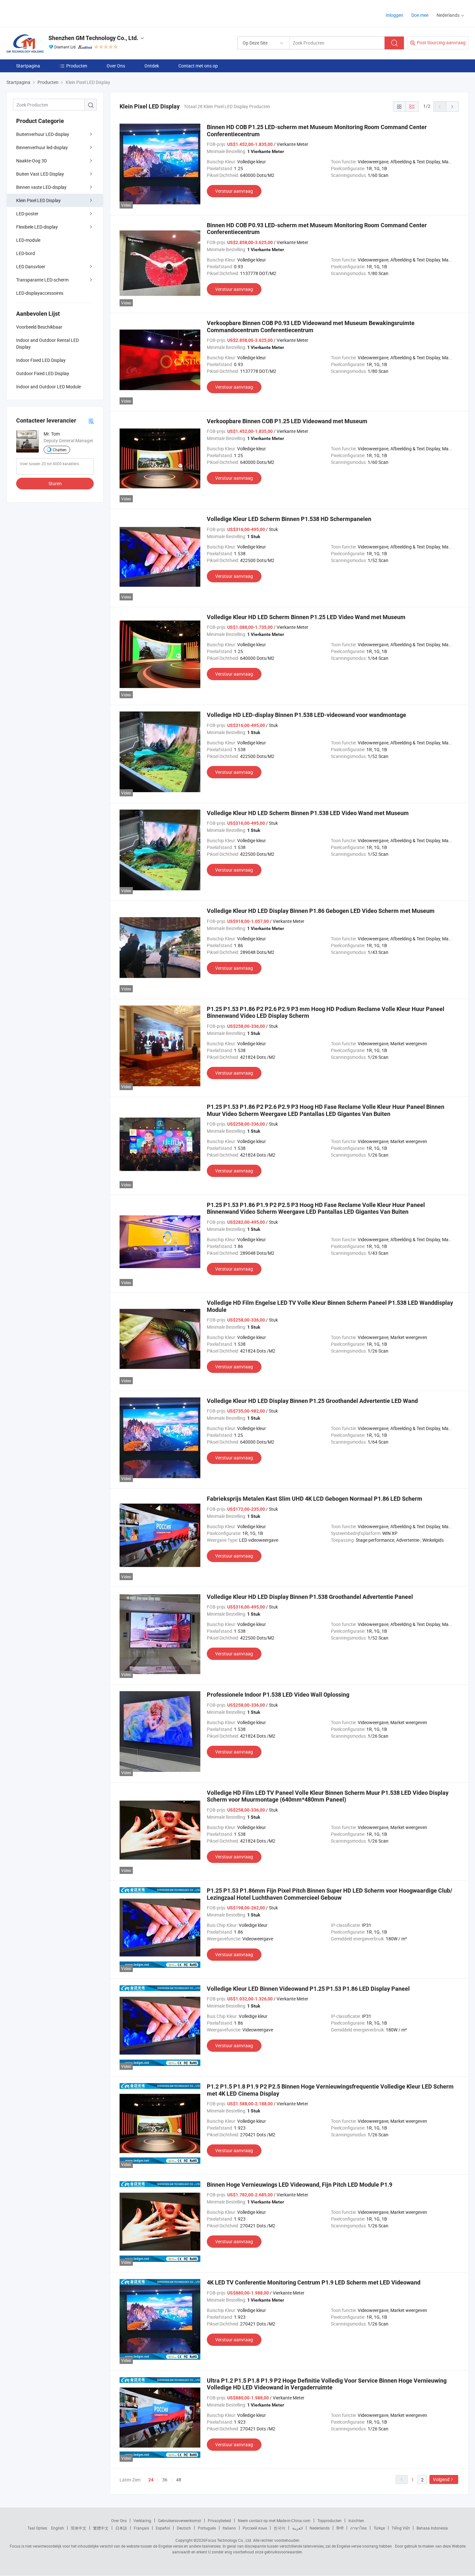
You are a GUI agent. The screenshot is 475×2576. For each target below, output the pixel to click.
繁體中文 (101, 2528)
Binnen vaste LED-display (41, 187)
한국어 (280, 2528)
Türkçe (379, 2528)
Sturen (55, 483)
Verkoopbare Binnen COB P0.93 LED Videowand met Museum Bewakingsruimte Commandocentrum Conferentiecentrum (311, 327)
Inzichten (356, 2520)
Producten (77, 66)
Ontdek (152, 66)
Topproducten (329, 2520)
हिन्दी (340, 2528)
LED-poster (27, 214)
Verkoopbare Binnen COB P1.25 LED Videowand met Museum (287, 421)
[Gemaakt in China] (48, 13)
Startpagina (28, 66)
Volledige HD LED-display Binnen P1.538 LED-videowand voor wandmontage (306, 715)
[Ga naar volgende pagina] (452, 107)
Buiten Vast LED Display (40, 174)
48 (179, 2480)
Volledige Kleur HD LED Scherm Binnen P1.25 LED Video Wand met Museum (306, 617)
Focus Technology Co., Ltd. (229, 2540)
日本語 (121, 2528)
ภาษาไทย (359, 2528)
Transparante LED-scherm (42, 280)
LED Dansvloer (31, 266)
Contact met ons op (198, 66)
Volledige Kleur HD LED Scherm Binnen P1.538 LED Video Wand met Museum (308, 813)
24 (151, 2480)
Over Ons (116, 66)
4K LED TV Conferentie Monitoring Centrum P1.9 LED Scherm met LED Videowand (314, 2282)
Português (207, 2528)
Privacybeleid (219, 2520)
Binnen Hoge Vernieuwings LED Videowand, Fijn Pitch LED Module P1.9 (300, 2185)
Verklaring (142, 2520)
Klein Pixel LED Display (38, 200)
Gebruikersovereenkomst (179, 2520)
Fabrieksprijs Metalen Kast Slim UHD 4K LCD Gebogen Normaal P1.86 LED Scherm (315, 1499)
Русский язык (255, 2528)
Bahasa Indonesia (432, 2528)
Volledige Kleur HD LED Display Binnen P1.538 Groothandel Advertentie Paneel (310, 1597)
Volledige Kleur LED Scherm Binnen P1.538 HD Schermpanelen (289, 519)
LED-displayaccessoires (40, 293)
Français (141, 2528)
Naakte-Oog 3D (32, 161)
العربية (297, 2528)
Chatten (60, 450)
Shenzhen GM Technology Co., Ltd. (93, 38)
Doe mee (420, 15)
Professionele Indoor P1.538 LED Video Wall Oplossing (278, 1695)
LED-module (28, 240)
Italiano (229, 2528)
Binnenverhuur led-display (42, 147)
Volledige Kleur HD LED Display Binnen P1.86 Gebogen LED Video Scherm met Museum (321, 911)
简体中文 (79, 2528)
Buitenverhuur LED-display (43, 134)
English (58, 2528)
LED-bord (26, 253)
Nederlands (320, 2528)
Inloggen (395, 15)
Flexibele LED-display (37, 227)
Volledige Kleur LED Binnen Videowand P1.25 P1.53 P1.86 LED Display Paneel (308, 1989)
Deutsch (184, 2528)
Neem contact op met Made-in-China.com (274, 2520)
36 (165, 2480)
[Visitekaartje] (91, 421)
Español (163, 2528)
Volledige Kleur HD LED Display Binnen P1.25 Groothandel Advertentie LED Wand (312, 1401)
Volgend (441, 2479)
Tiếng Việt (401, 2528)
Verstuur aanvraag (234, 191)
